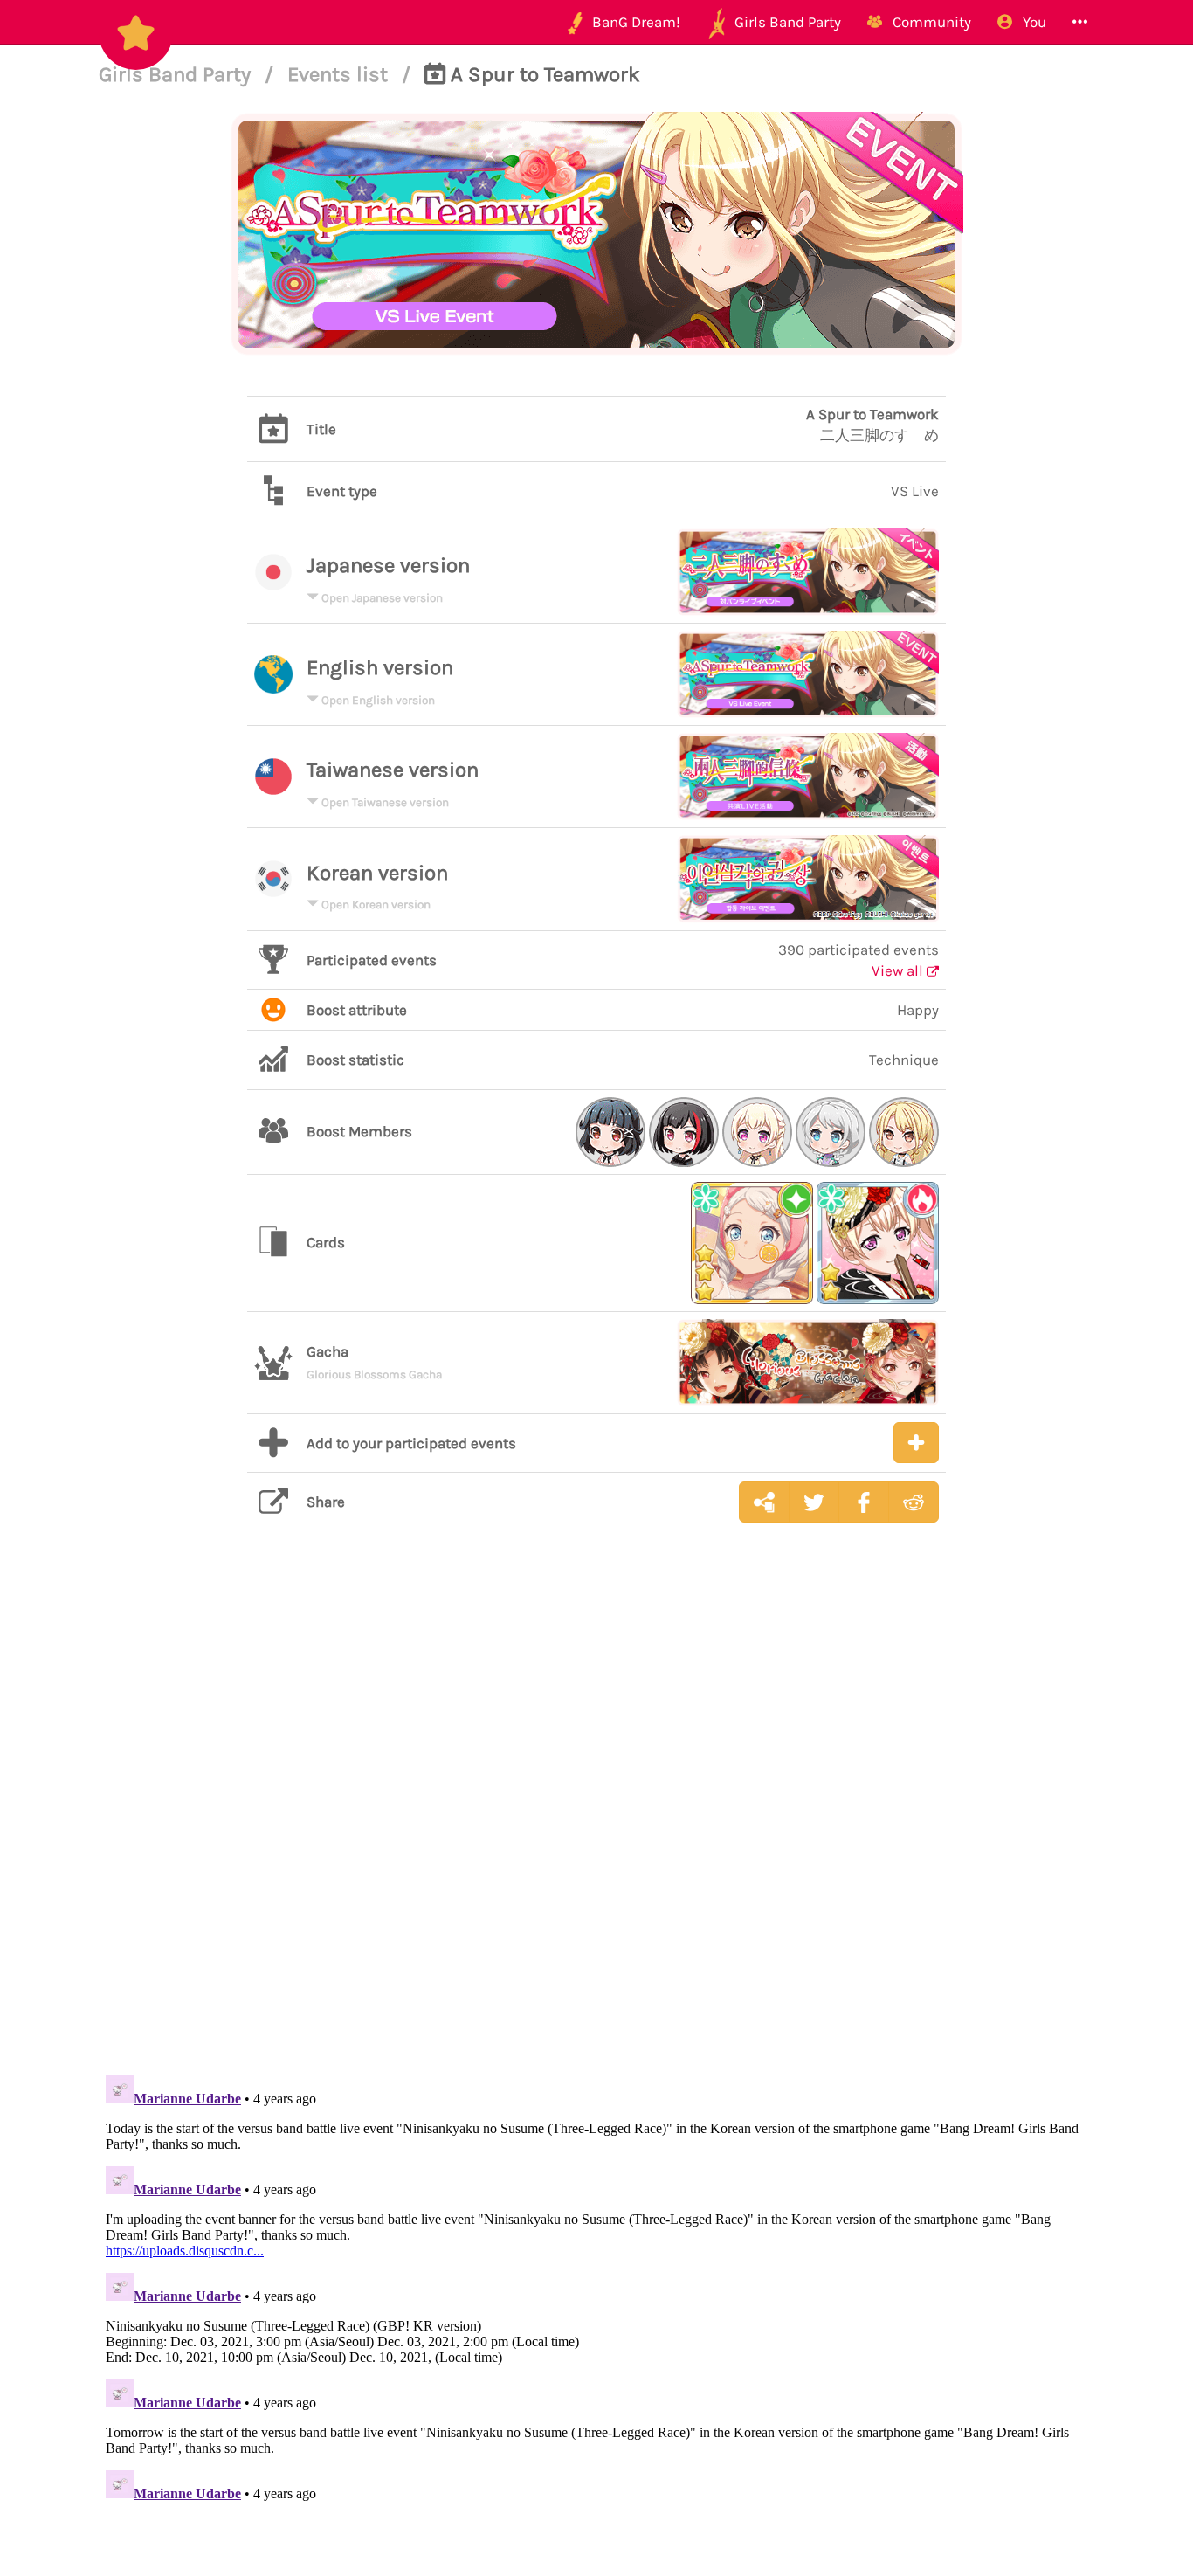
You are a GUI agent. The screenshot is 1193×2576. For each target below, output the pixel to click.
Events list (340, 74)
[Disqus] (596, 1813)
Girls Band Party (177, 74)
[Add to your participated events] (916, 1443)
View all (899, 970)
